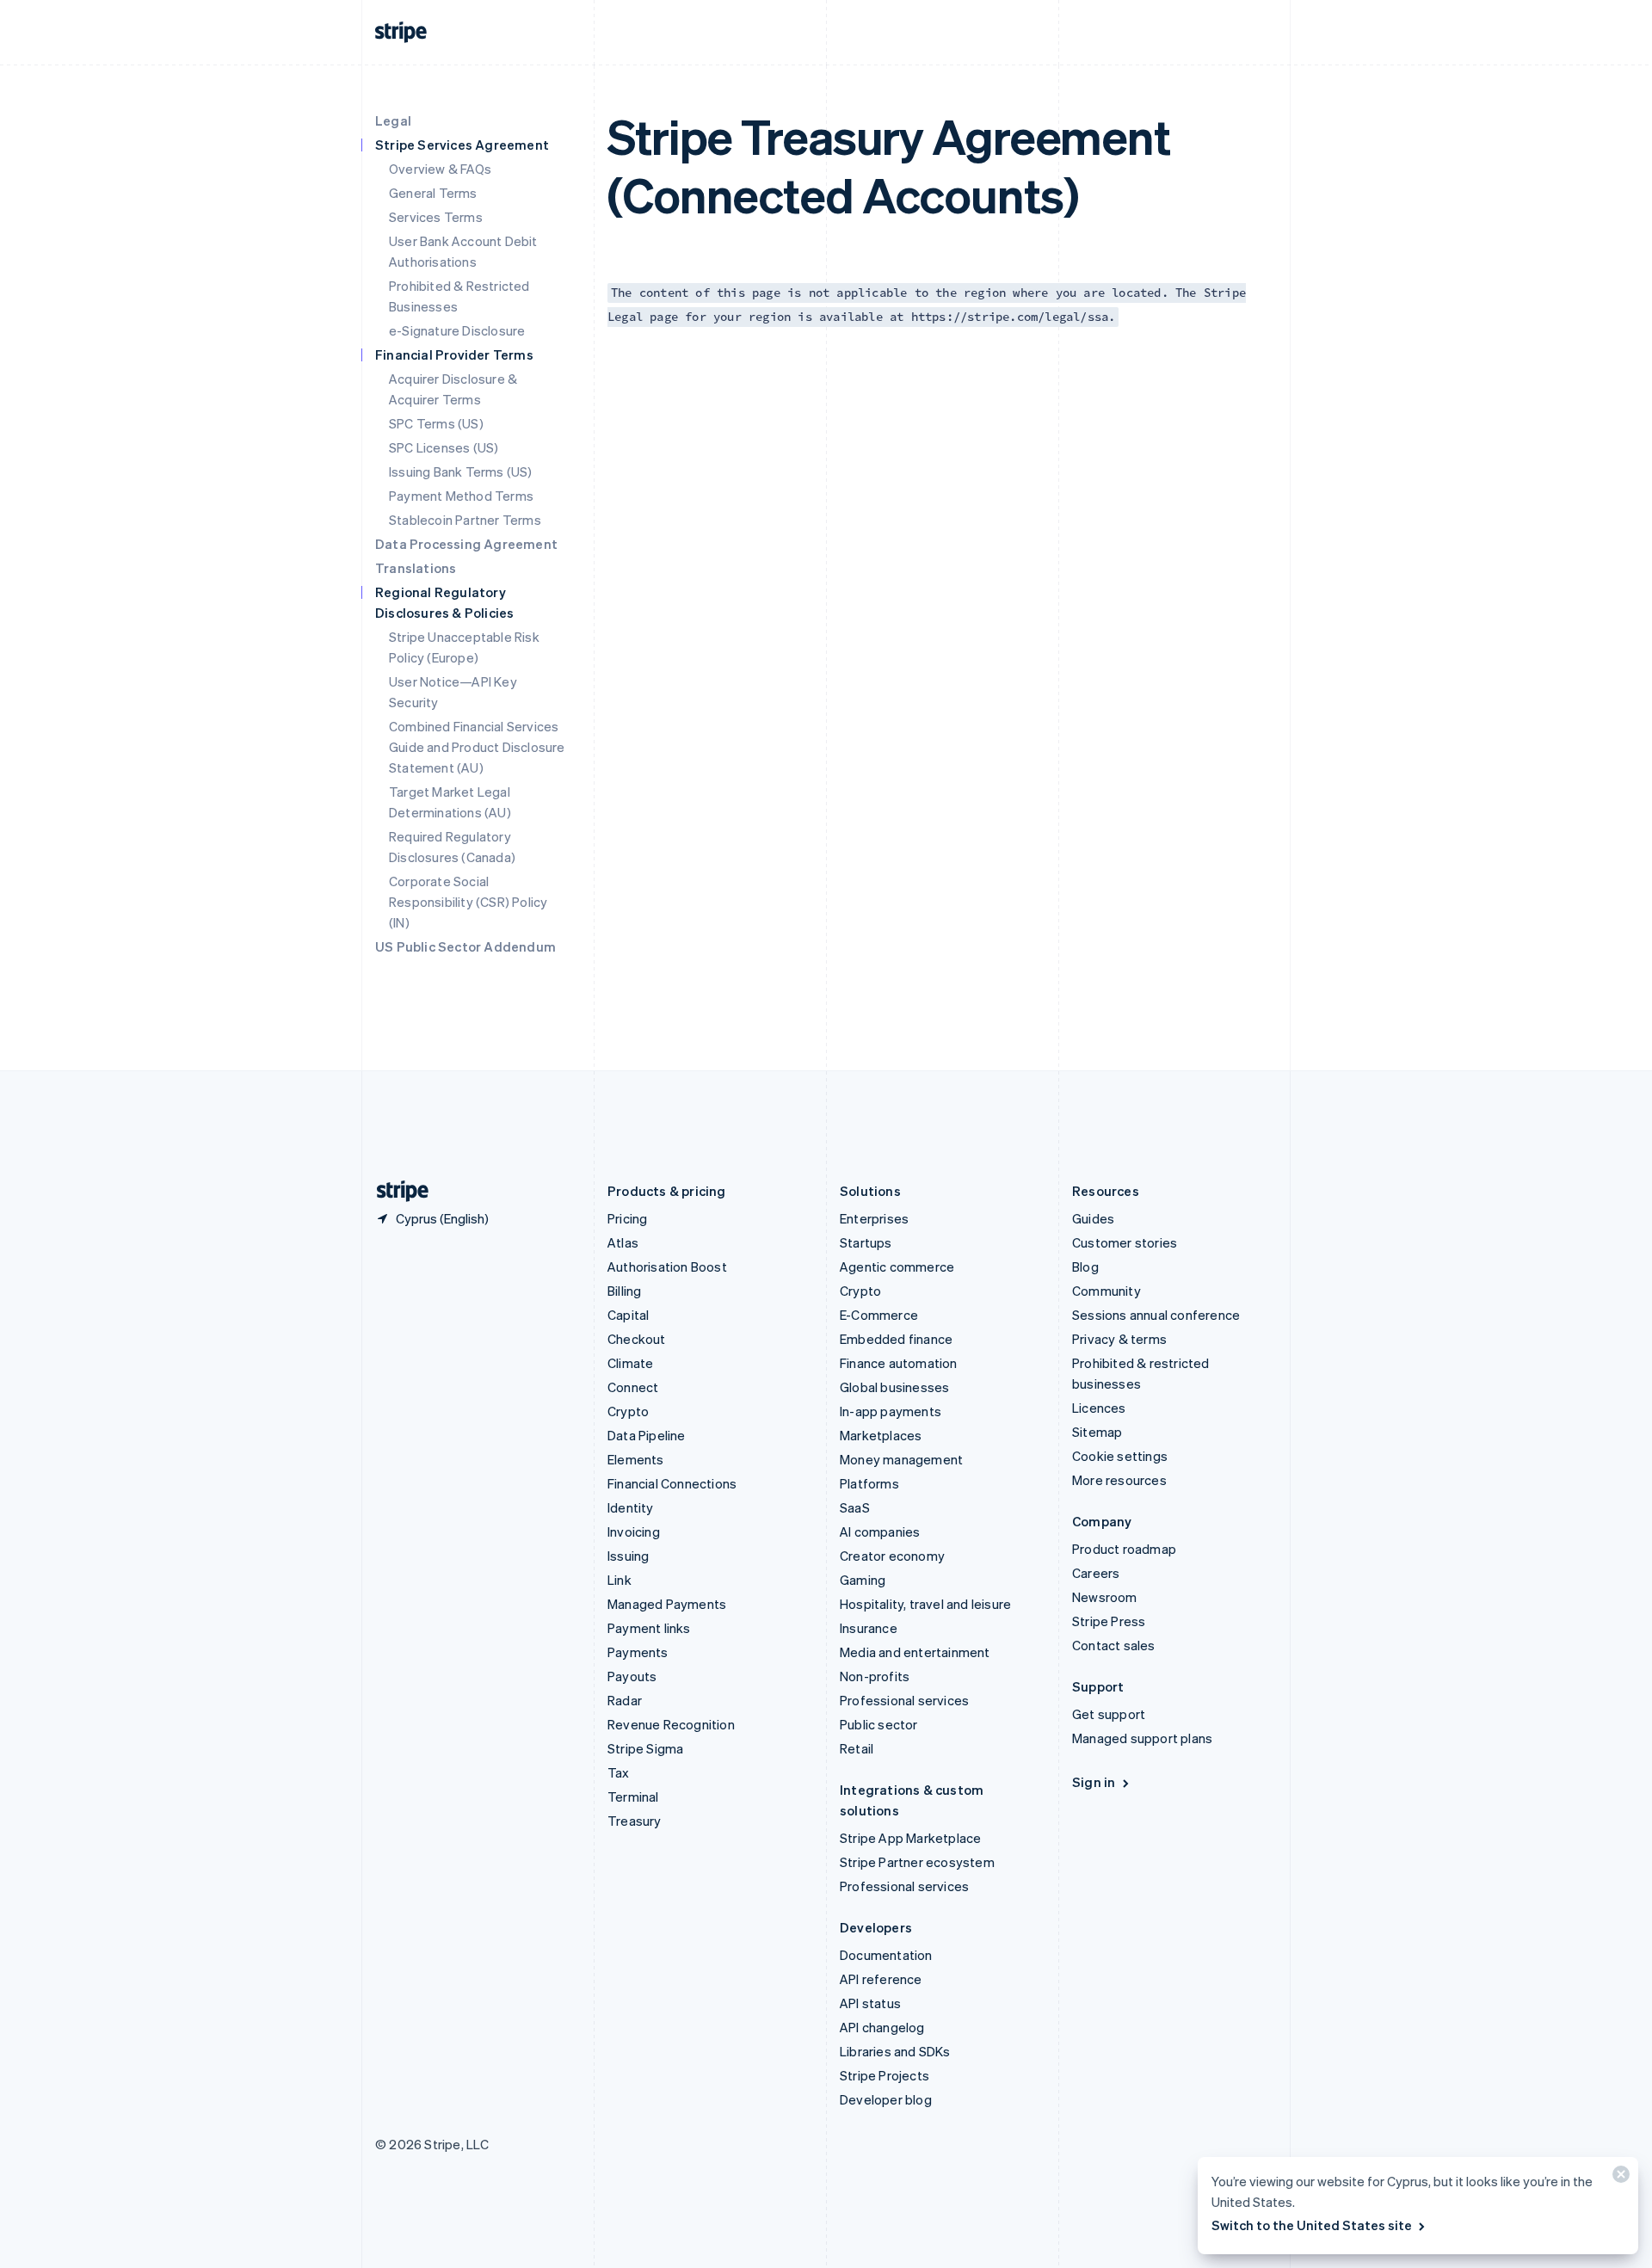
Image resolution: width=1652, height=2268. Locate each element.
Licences (1099, 1408)
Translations (416, 568)
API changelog (882, 2027)
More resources (1119, 1480)
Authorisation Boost (667, 1267)
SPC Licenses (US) (444, 447)
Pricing (627, 1218)
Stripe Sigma (645, 1748)
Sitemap (1097, 1432)
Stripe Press (1109, 1621)
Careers (1096, 1573)
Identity (631, 1507)
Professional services (904, 1700)
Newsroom (1105, 1597)
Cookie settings (1120, 1456)
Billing (624, 1291)
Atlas (623, 1242)
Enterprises (874, 1218)
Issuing (628, 1556)
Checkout (637, 1339)
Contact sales (1114, 1645)
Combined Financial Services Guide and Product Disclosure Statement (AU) (477, 747)
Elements (636, 1459)
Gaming (863, 1580)
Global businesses (894, 1387)
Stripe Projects (885, 2075)
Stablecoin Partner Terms (465, 520)
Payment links (649, 1628)
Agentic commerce (897, 1267)
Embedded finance (896, 1339)
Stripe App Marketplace (910, 1838)
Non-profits (875, 1676)
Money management (901, 1459)
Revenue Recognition (671, 1724)
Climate (630, 1363)
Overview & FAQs (440, 169)
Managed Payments (667, 1604)
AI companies (880, 1532)
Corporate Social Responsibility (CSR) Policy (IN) (468, 902)
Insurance (869, 1628)
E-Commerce (879, 1315)
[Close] (1618, 2178)
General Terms (433, 193)
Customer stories (1125, 1242)
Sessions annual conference (1156, 1315)
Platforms (869, 1483)
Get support (1109, 1714)
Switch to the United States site (1312, 2225)
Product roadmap (1124, 1549)
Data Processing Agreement (466, 544)
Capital (628, 1315)
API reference (881, 1979)
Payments (638, 1652)
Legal (393, 120)
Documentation (886, 1955)
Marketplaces (881, 1435)
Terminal (633, 1797)
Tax (619, 1772)
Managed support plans (1142, 1738)
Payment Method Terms (461, 496)
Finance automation (899, 1363)
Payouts (632, 1676)
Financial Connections (672, 1483)
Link (619, 1580)
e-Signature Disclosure (457, 330)
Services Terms (436, 217)
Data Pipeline (647, 1435)
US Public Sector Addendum (465, 946)
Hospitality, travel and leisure (925, 1604)
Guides (1093, 1218)
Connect (633, 1387)
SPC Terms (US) (436, 423)
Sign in (1094, 1782)
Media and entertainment (915, 1652)
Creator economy (892, 1556)
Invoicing (634, 1532)
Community (1106, 1291)
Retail (857, 1748)
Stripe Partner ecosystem (917, 1862)
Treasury (635, 1821)
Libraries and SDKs (895, 2051)
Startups (866, 1242)
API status (870, 2003)
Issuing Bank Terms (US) (461, 471)
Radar (625, 1700)
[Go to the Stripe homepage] (396, 1191)
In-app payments (891, 1411)
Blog (1085, 1267)
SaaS (855, 1507)
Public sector (879, 1724)
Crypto (628, 1411)
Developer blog (886, 2099)
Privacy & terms (1119, 1339)
